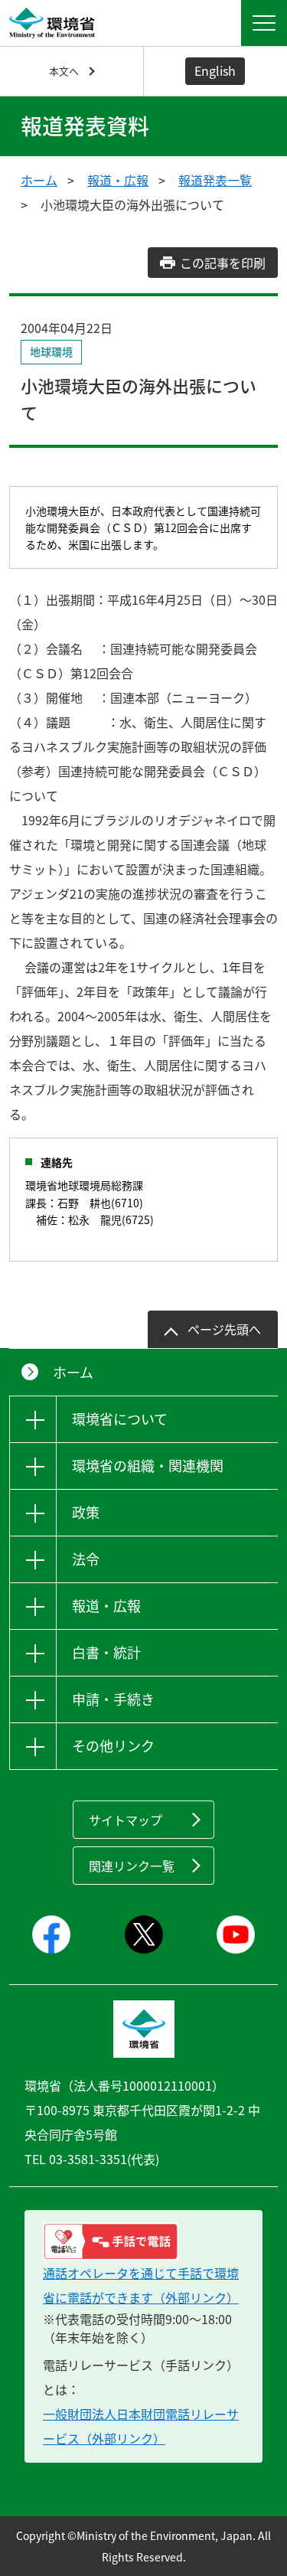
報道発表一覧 (215, 180)
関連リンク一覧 (132, 1866)
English (215, 70)
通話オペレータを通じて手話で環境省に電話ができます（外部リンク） (141, 2285)
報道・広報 (118, 180)
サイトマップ (126, 1820)
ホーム (39, 180)
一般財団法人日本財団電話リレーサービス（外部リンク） (141, 2426)
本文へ (64, 71)
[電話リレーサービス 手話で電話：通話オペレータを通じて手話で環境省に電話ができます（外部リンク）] (143, 2241)
